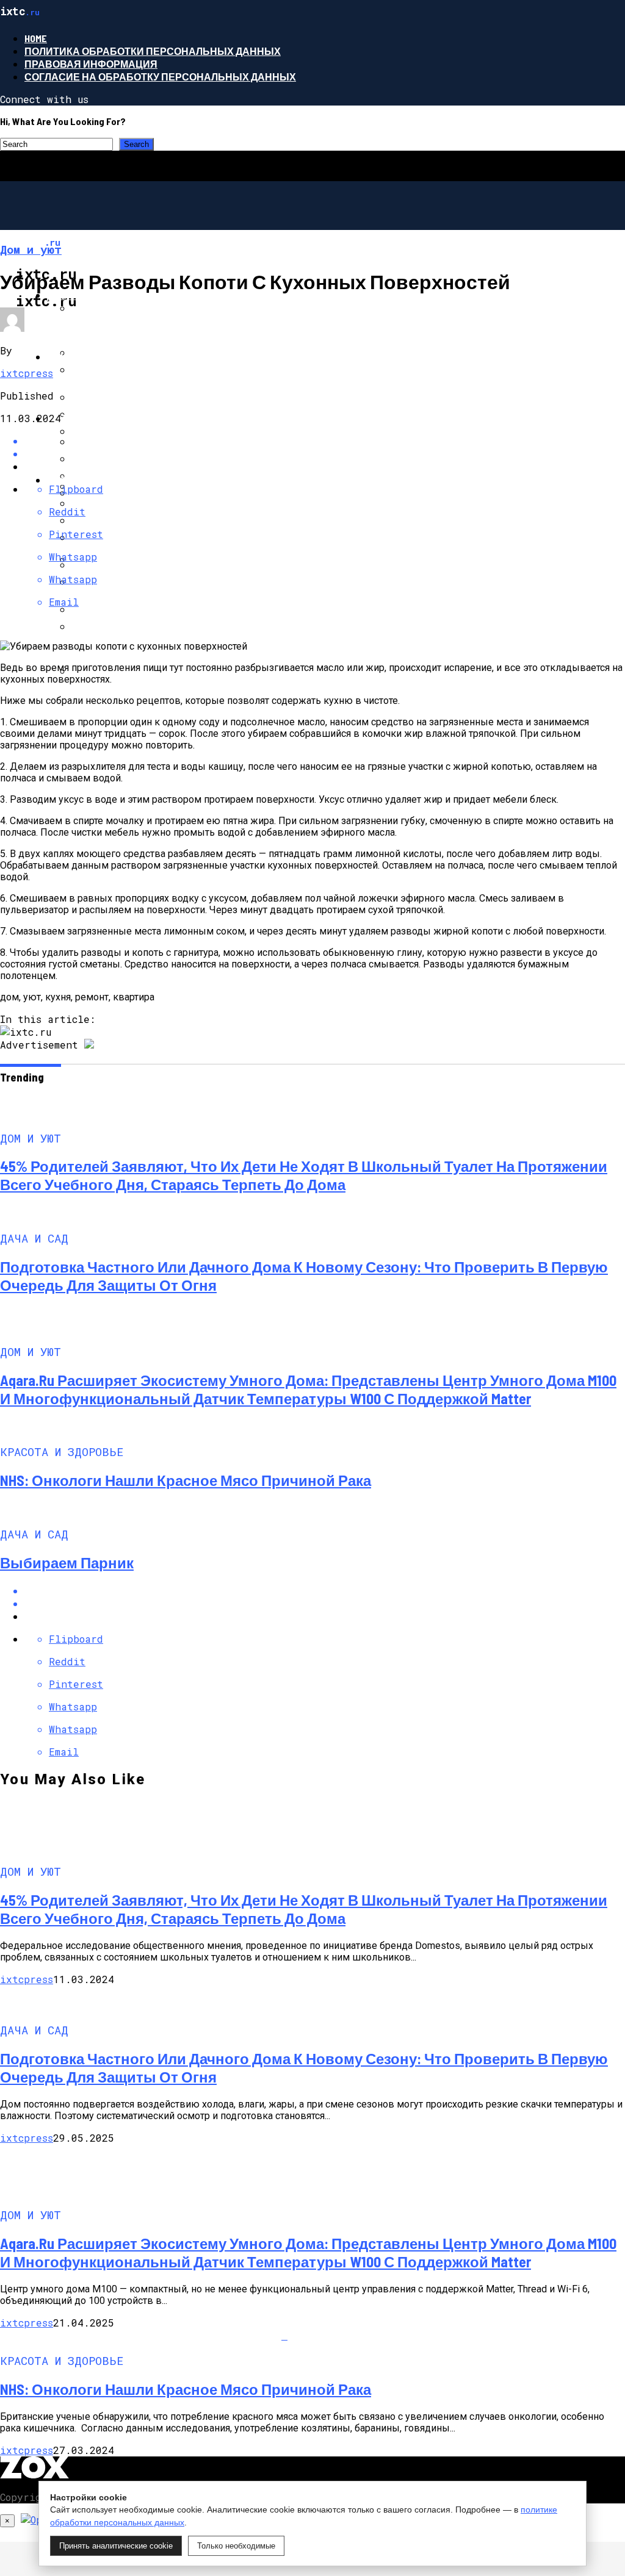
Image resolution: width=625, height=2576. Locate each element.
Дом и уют (75, 295)
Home (36, 38)
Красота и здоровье (104, 480)
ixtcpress (27, 373)
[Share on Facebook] (325, 1591)
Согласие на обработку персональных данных (160, 77)
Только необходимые (236, 2546)
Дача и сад (77, 357)
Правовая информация (91, 64)
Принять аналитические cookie (116, 2546)
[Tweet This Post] (325, 1603)
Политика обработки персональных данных (153, 51)
